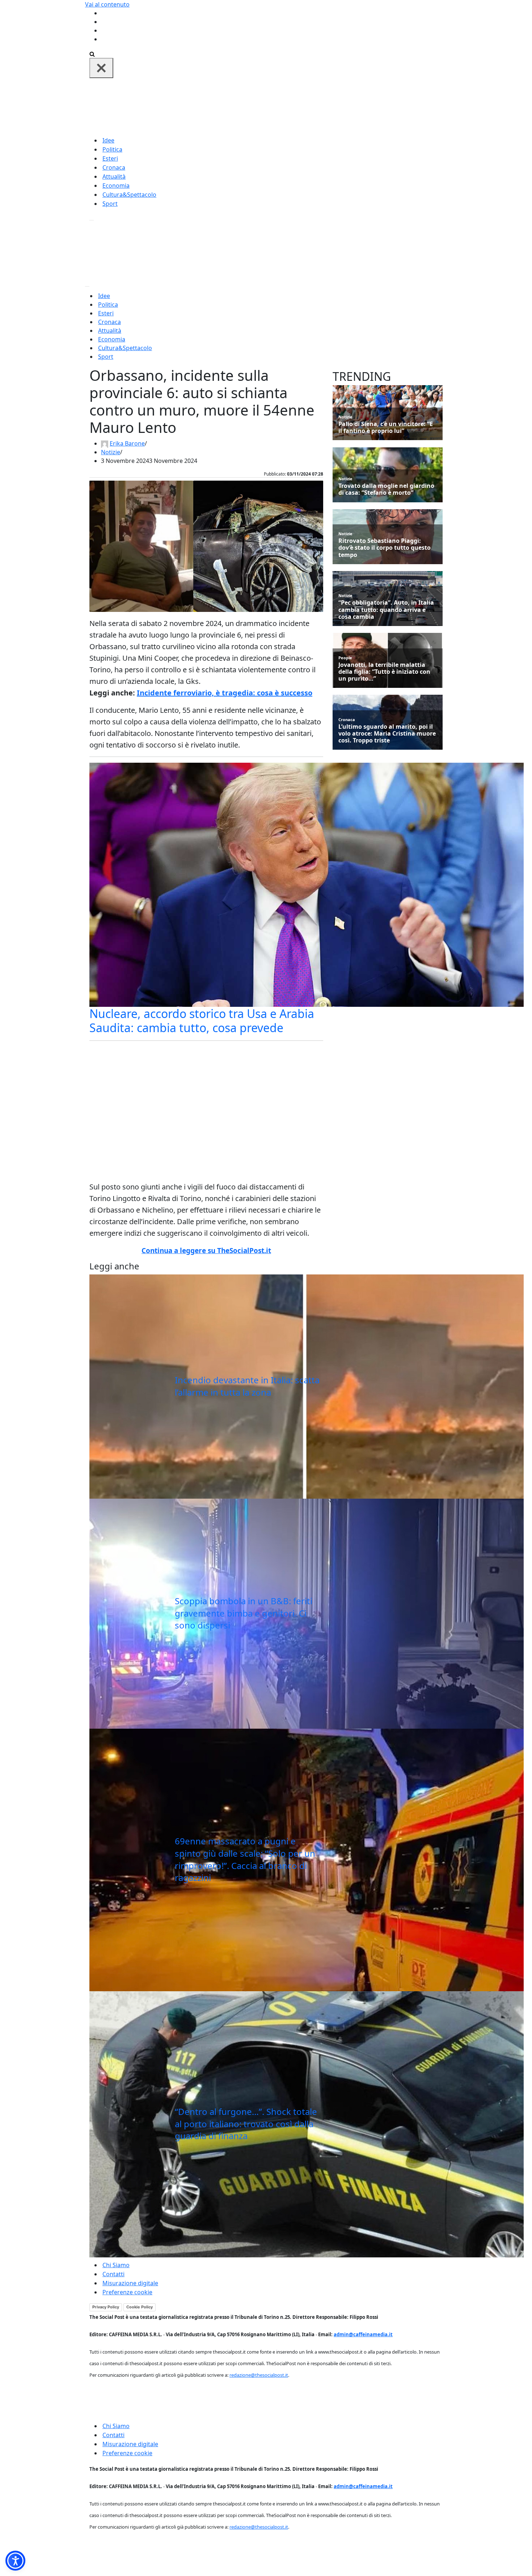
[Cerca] (92, 54)
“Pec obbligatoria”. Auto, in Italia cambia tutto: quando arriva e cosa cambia (386, 610)
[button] (15, 2561)
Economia (116, 186)
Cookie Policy (140, 2307)
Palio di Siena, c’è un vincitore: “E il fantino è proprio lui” (386, 427)
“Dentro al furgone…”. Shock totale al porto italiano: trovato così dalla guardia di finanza (246, 2124)
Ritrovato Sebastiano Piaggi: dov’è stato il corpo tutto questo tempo (385, 548)
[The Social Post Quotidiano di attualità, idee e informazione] (301, 106)
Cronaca (114, 167)
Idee (108, 140)
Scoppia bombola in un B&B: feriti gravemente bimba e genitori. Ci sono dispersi (244, 1613)
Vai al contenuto (107, 4)
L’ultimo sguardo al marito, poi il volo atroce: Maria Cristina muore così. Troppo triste (387, 734)
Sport (110, 204)
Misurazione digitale (130, 2283)
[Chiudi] (101, 68)
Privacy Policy (106, 2307)
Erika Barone (127, 443)
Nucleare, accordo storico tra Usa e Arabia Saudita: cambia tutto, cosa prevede (202, 1020)
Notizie (111, 452)
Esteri (110, 158)
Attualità (114, 176)
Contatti (113, 2274)
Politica (112, 149)
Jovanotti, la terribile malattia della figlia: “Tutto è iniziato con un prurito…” (384, 672)
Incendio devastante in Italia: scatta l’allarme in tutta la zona (247, 1386)
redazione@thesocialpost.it (259, 2375)
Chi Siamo (116, 2265)
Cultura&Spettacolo (129, 195)
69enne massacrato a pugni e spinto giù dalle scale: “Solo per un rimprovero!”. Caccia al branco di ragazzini (245, 1859)
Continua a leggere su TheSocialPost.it (206, 1251)
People (345, 658)
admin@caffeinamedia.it (363, 2334)
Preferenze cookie (127, 2292)
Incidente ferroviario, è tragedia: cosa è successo (225, 693)
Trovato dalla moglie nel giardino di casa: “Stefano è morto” (386, 489)
